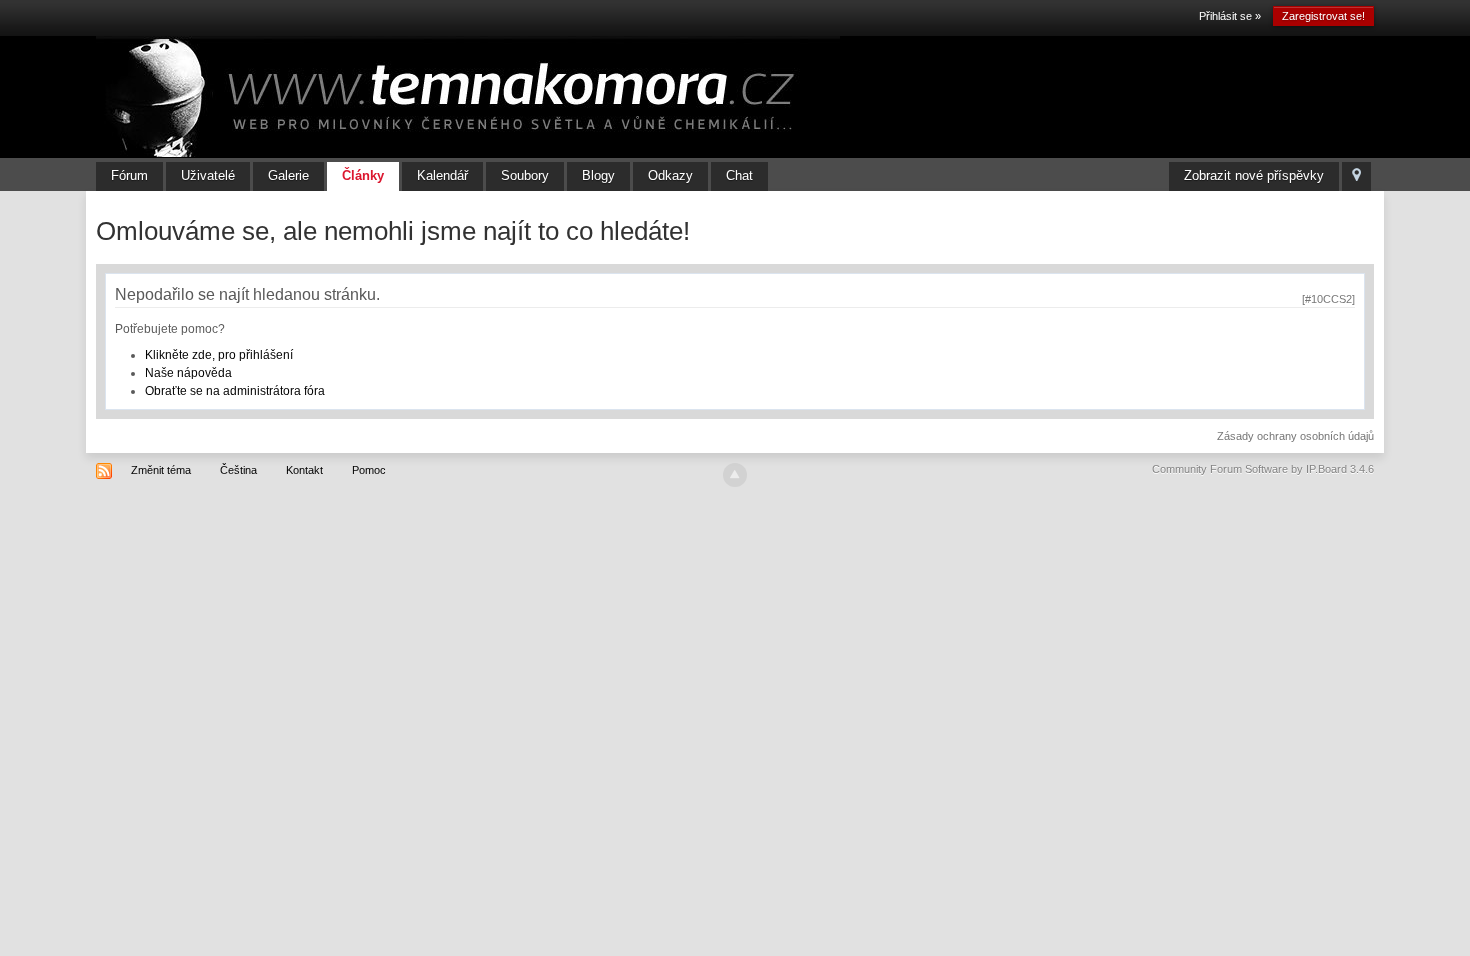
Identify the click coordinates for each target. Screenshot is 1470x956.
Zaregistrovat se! (1323, 16)
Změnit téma (161, 470)
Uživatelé (208, 175)
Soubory (525, 175)
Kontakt (304, 470)
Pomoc (369, 470)
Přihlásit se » (1230, 16)
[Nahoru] (735, 475)
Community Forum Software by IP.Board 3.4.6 (1263, 469)
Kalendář (442, 175)
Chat (739, 175)
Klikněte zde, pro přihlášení (219, 355)
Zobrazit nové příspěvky (1254, 175)
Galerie (288, 175)
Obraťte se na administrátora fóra (235, 391)
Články (363, 175)
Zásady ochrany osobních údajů (1295, 436)
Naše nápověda (188, 373)
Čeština (238, 470)
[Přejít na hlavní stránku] (468, 96)
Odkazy (670, 175)
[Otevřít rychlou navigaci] (1356, 176)
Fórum (129, 175)
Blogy (598, 175)
